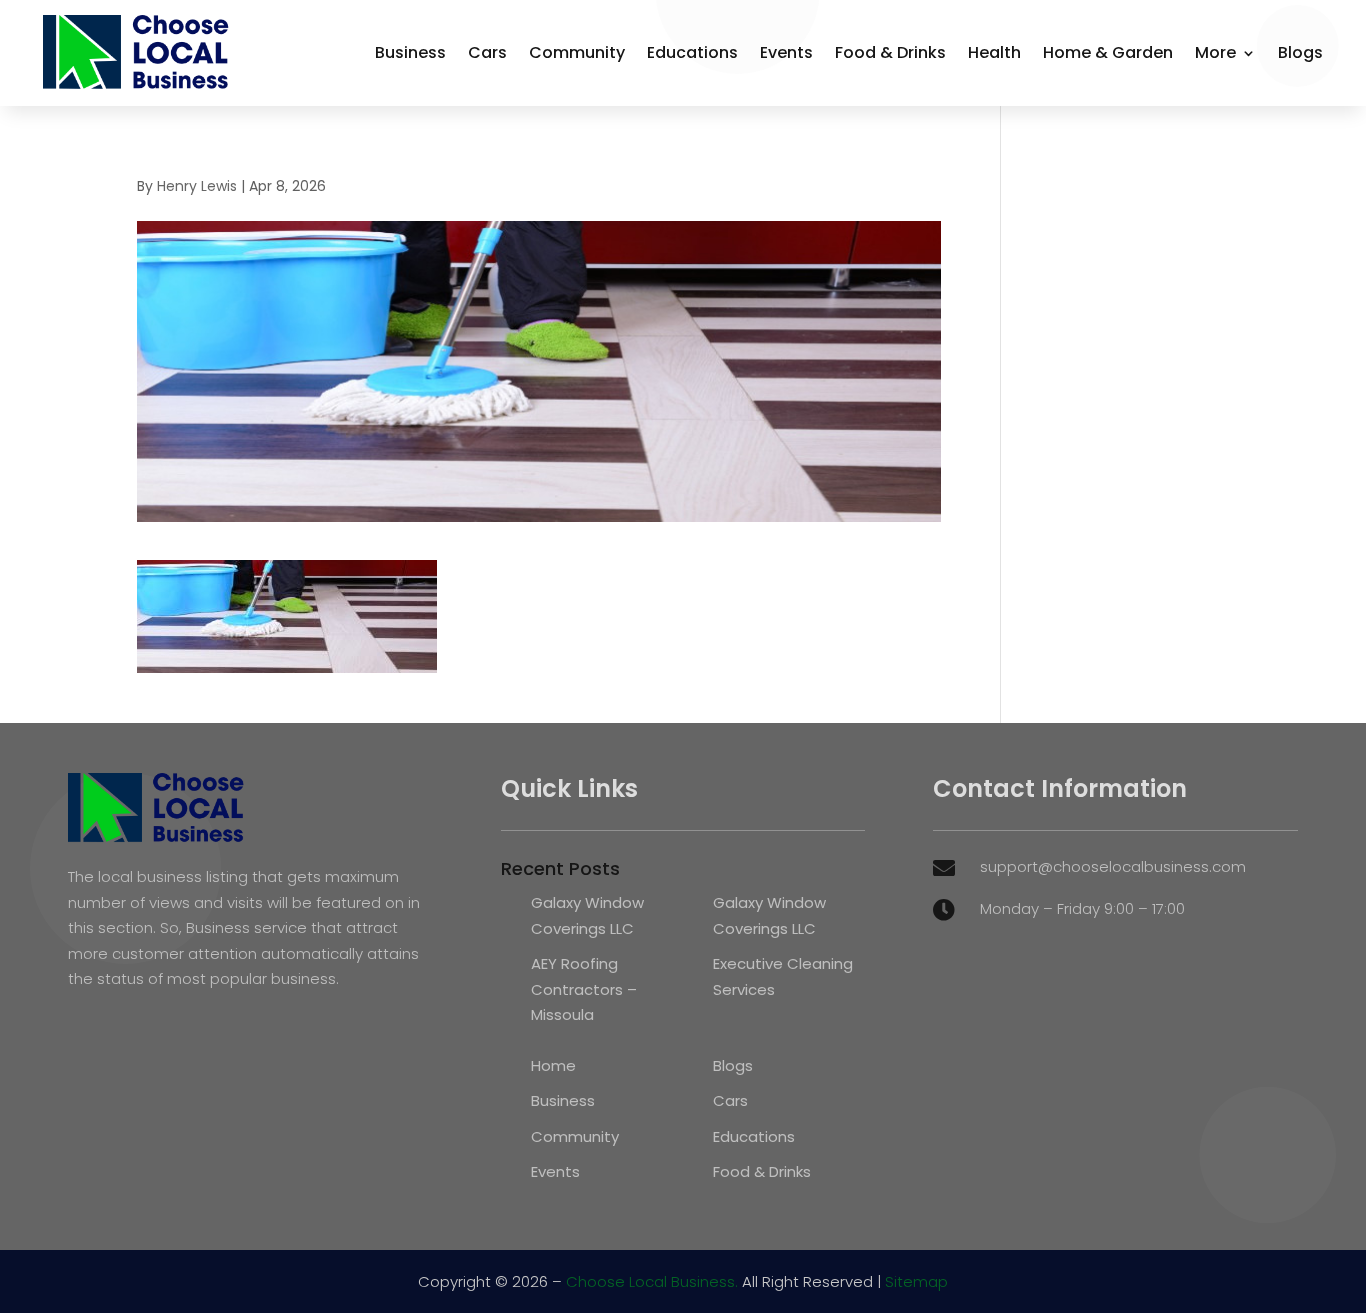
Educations (692, 52)
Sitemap (916, 1281)
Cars (487, 52)
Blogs (1300, 52)
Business (410, 52)
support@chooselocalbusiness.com (1113, 866)
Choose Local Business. (652, 1281)
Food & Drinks (890, 52)
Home (553, 1065)
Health (994, 52)
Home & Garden (1108, 52)
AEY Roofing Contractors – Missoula (584, 989)
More (1215, 52)
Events (786, 52)
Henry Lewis (197, 186)
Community (577, 52)
